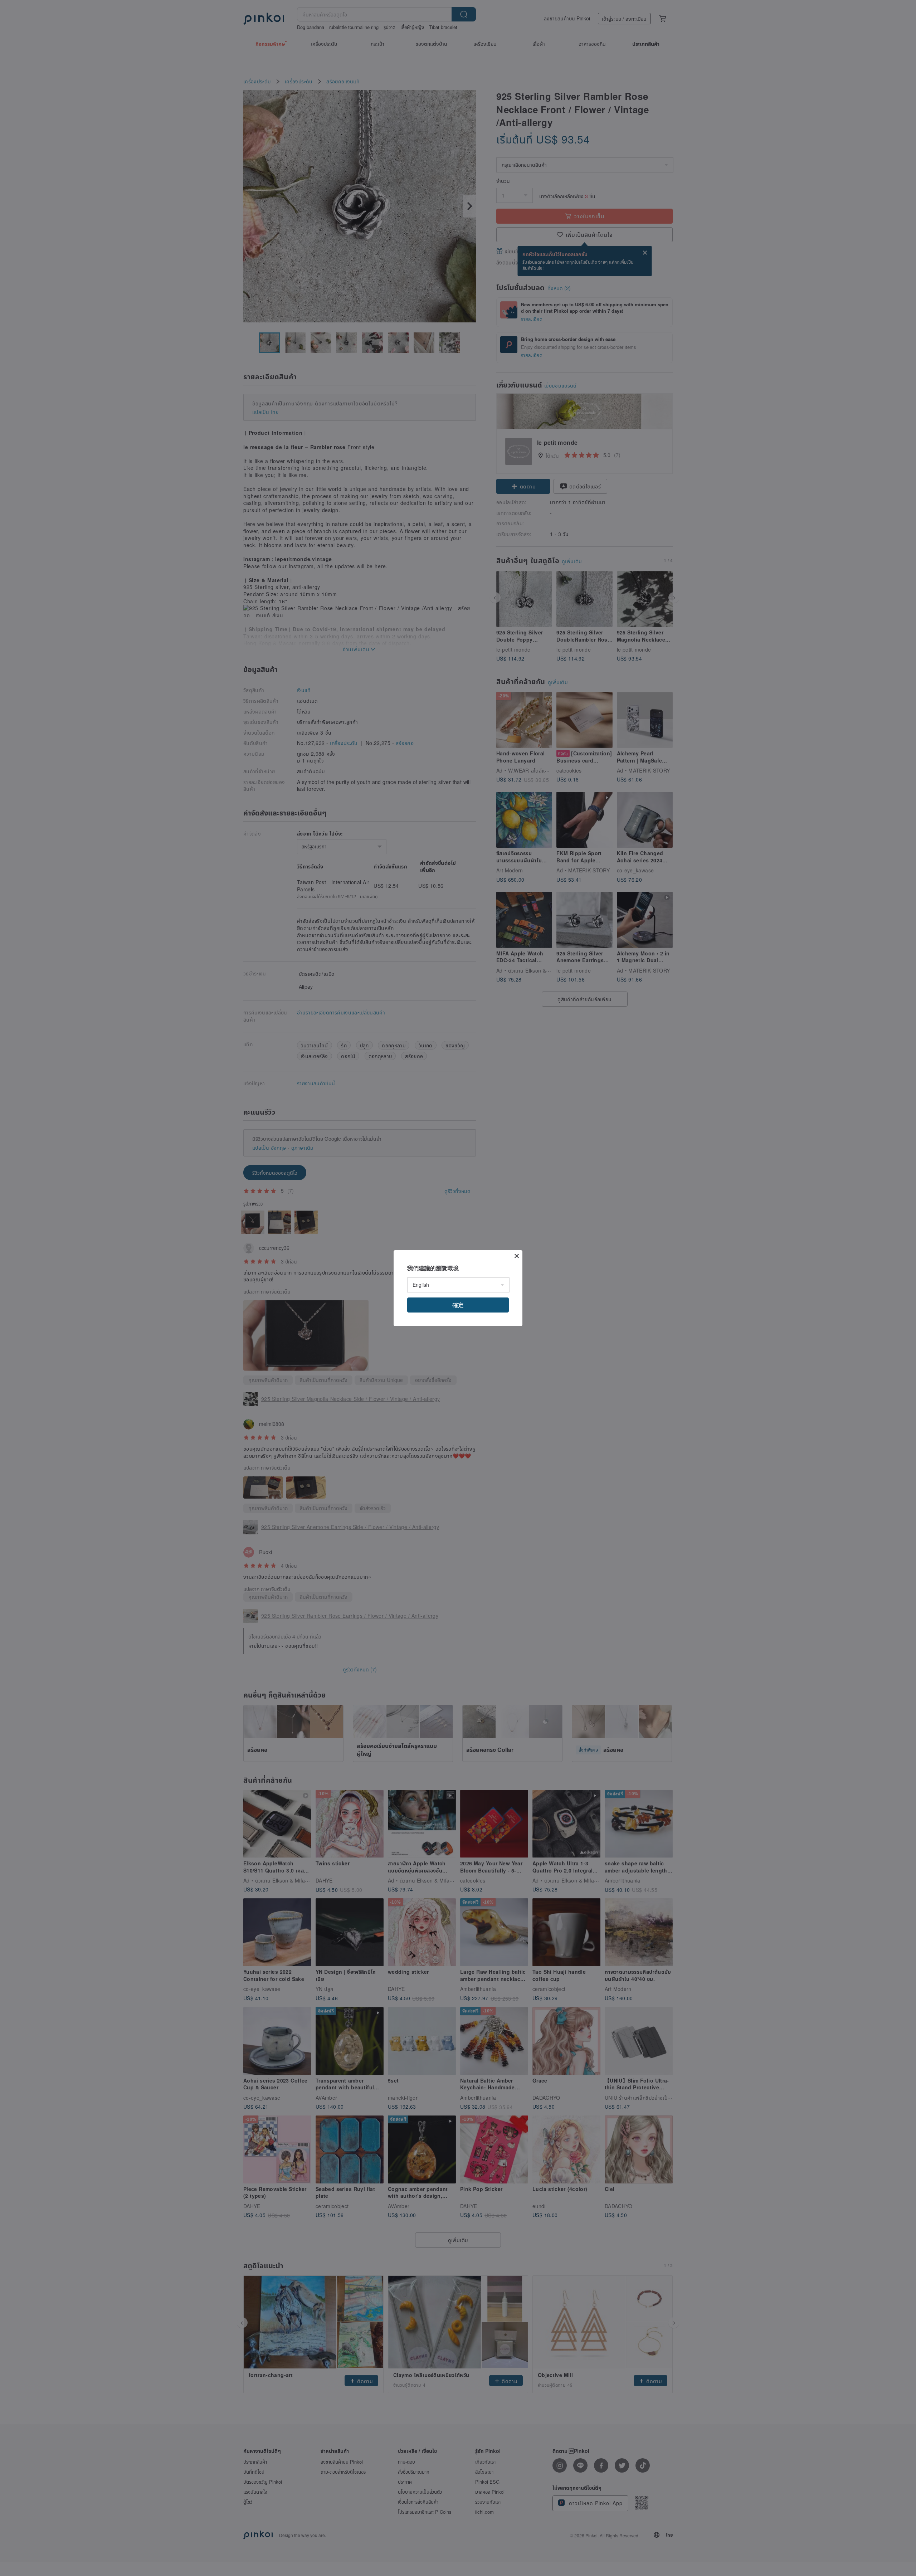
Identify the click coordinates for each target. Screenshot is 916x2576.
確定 (458, 1305)
